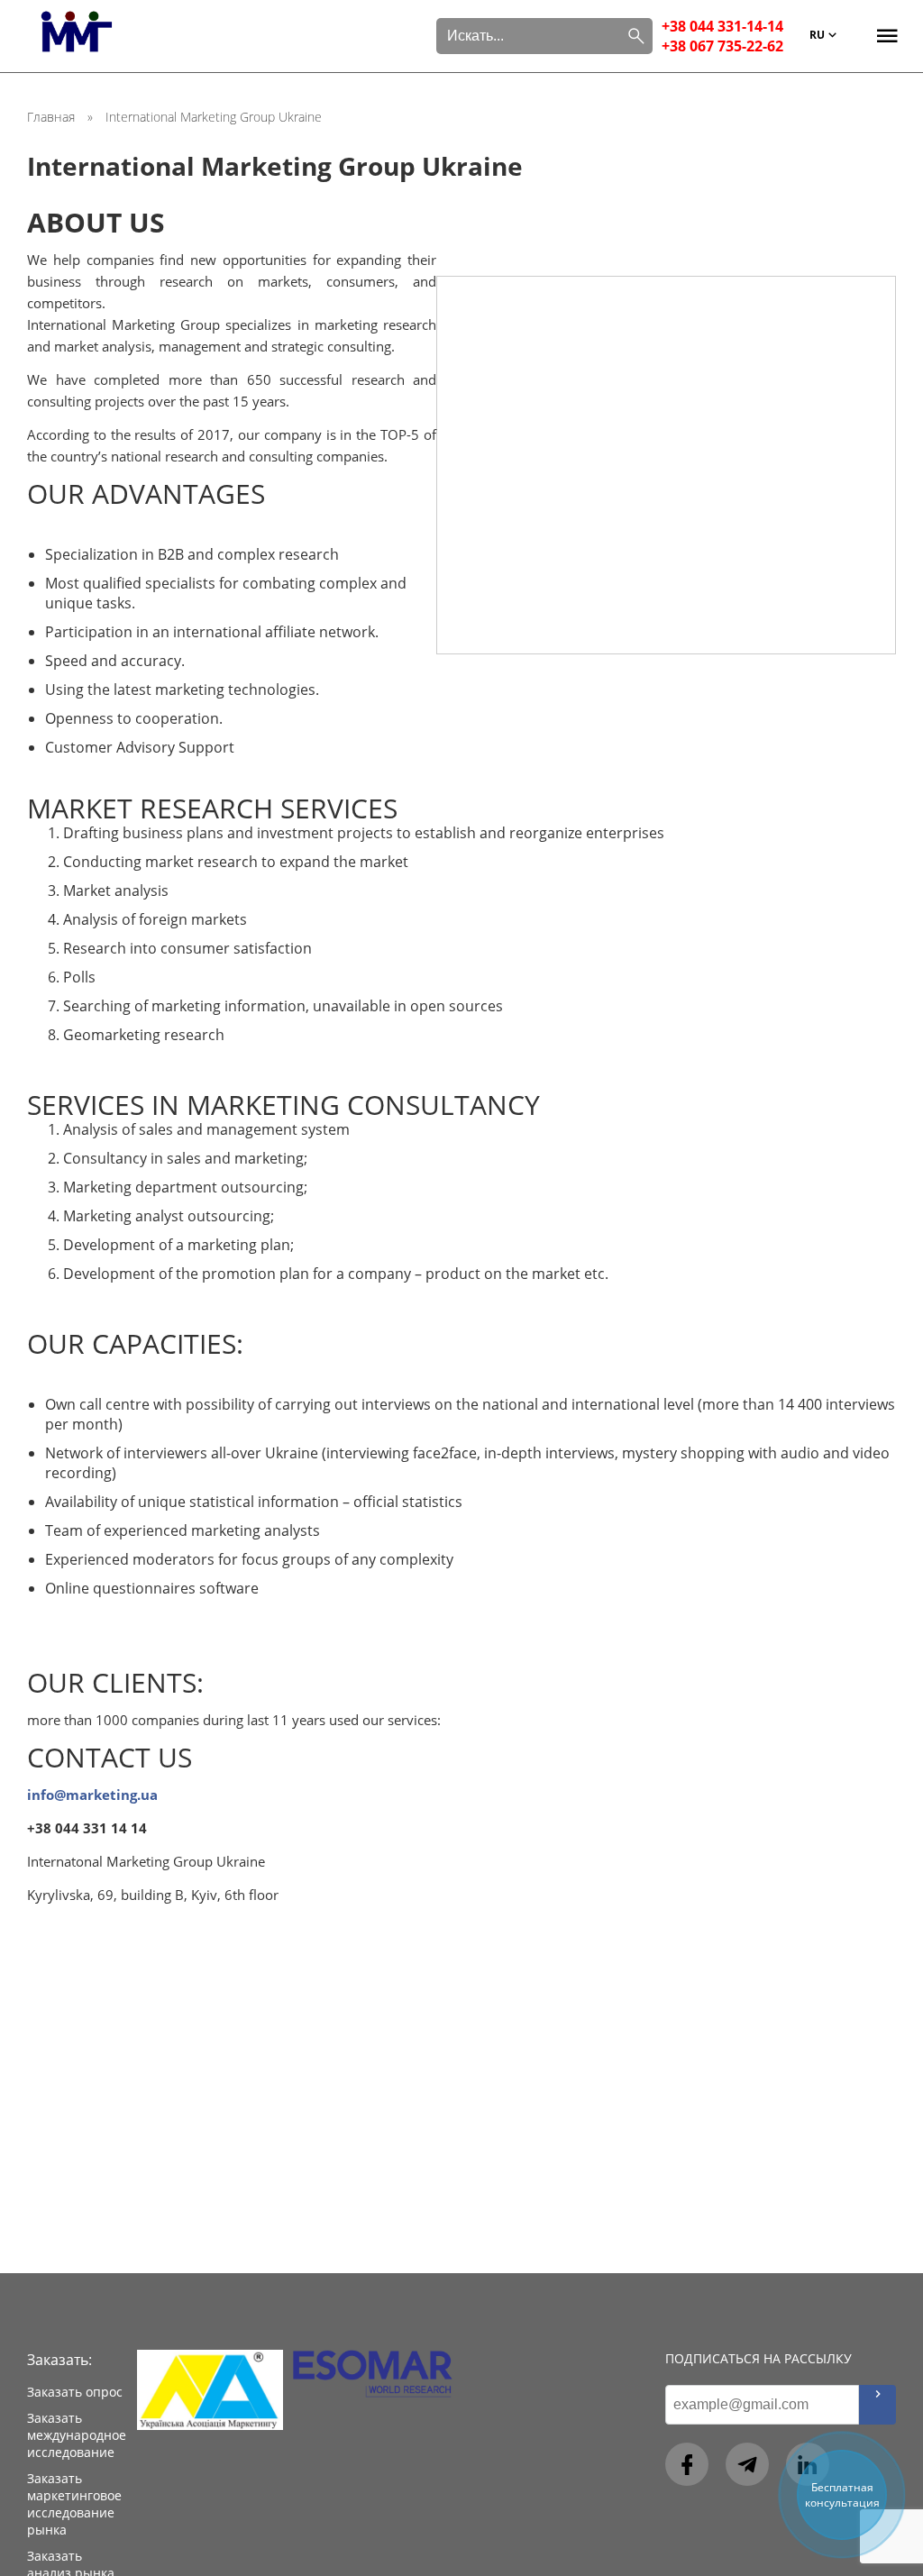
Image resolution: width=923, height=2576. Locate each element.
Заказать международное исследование (77, 2435)
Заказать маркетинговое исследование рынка (74, 2504)
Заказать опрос (75, 2392)
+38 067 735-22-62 (722, 46)
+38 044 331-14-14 (722, 26)
